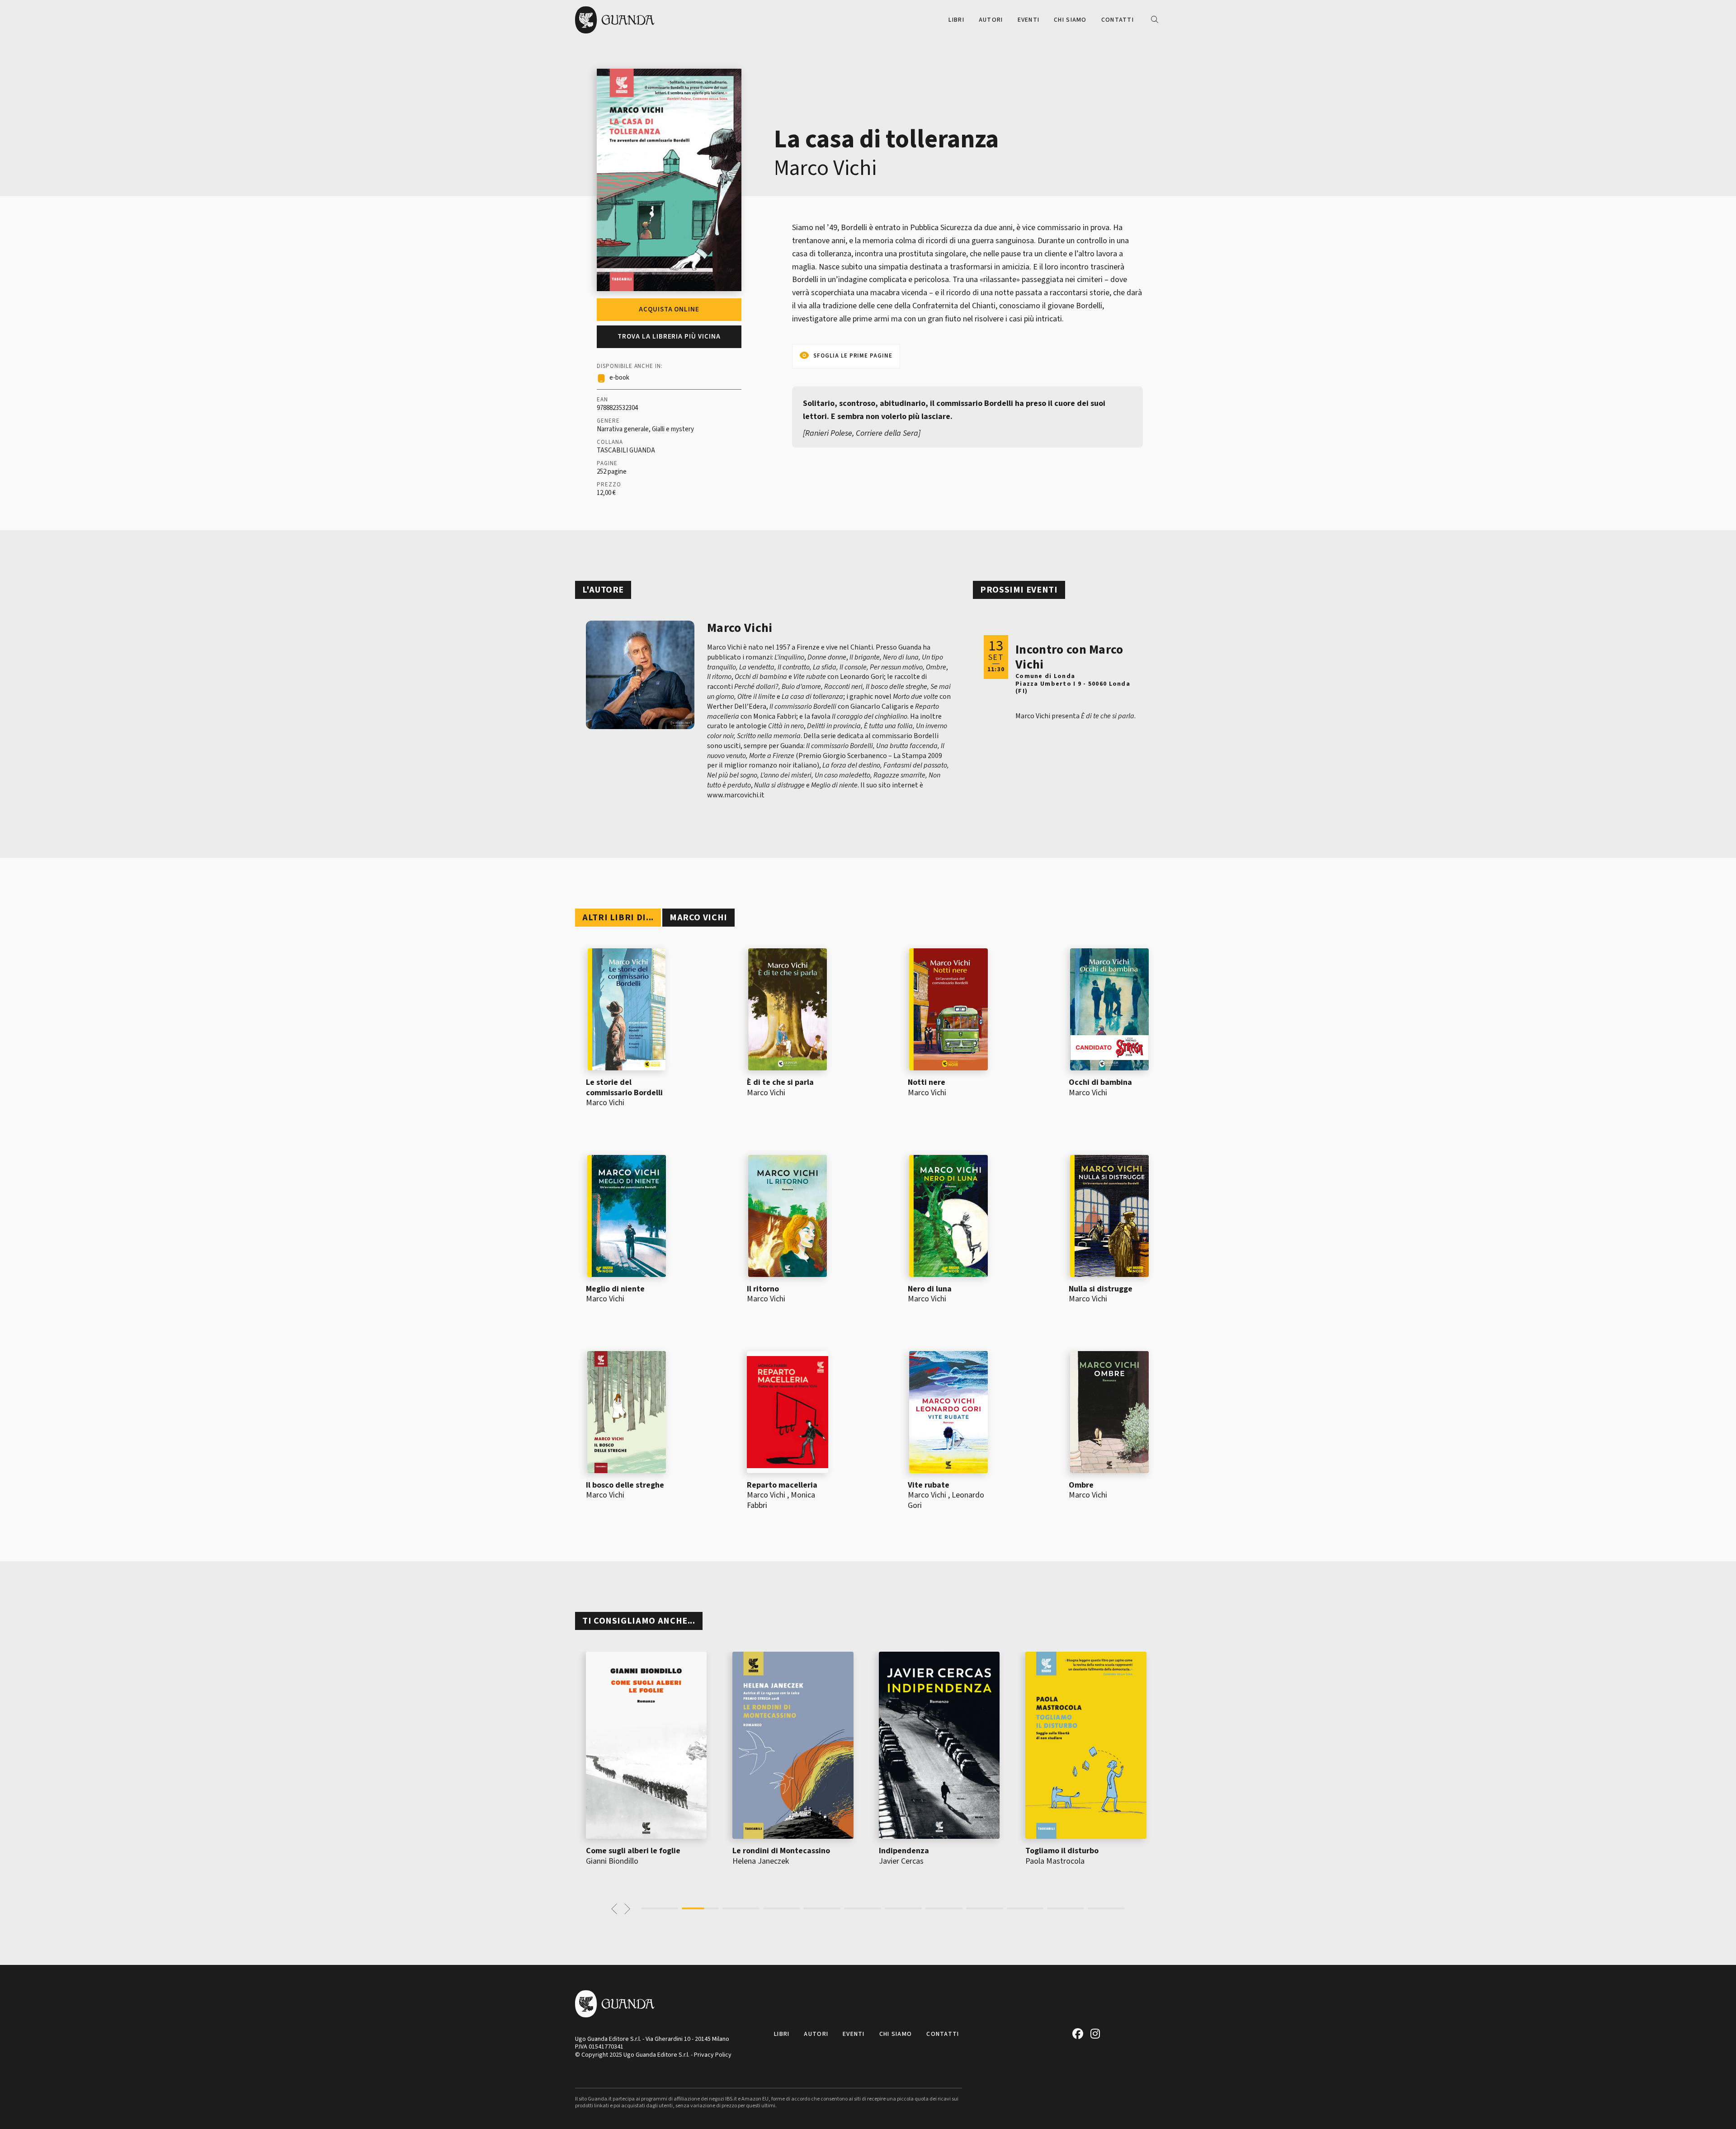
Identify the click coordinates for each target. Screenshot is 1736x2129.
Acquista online (669, 309)
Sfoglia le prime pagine (853, 356)
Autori (991, 20)
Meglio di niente (615, 1289)
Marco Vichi (825, 168)
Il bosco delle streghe (625, 1485)
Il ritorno (763, 1289)
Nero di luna (930, 1289)
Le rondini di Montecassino (647, 1851)
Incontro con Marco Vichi (1069, 657)
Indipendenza (770, 1851)
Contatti (1118, 20)
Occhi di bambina (1100, 1082)
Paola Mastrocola (921, 1861)
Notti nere (927, 1082)
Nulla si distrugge (1101, 1289)
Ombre (1081, 1485)
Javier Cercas (767, 1861)
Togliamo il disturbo (928, 1851)
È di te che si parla (780, 1082)
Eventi (1029, 20)
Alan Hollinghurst (1066, 1861)
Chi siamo (1070, 20)
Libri (956, 20)
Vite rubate (929, 1485)
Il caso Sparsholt (1068, 1851)
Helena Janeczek (626, 1861)
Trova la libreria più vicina (669, 337)
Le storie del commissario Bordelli (624, 1088)
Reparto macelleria (782, 1485)
